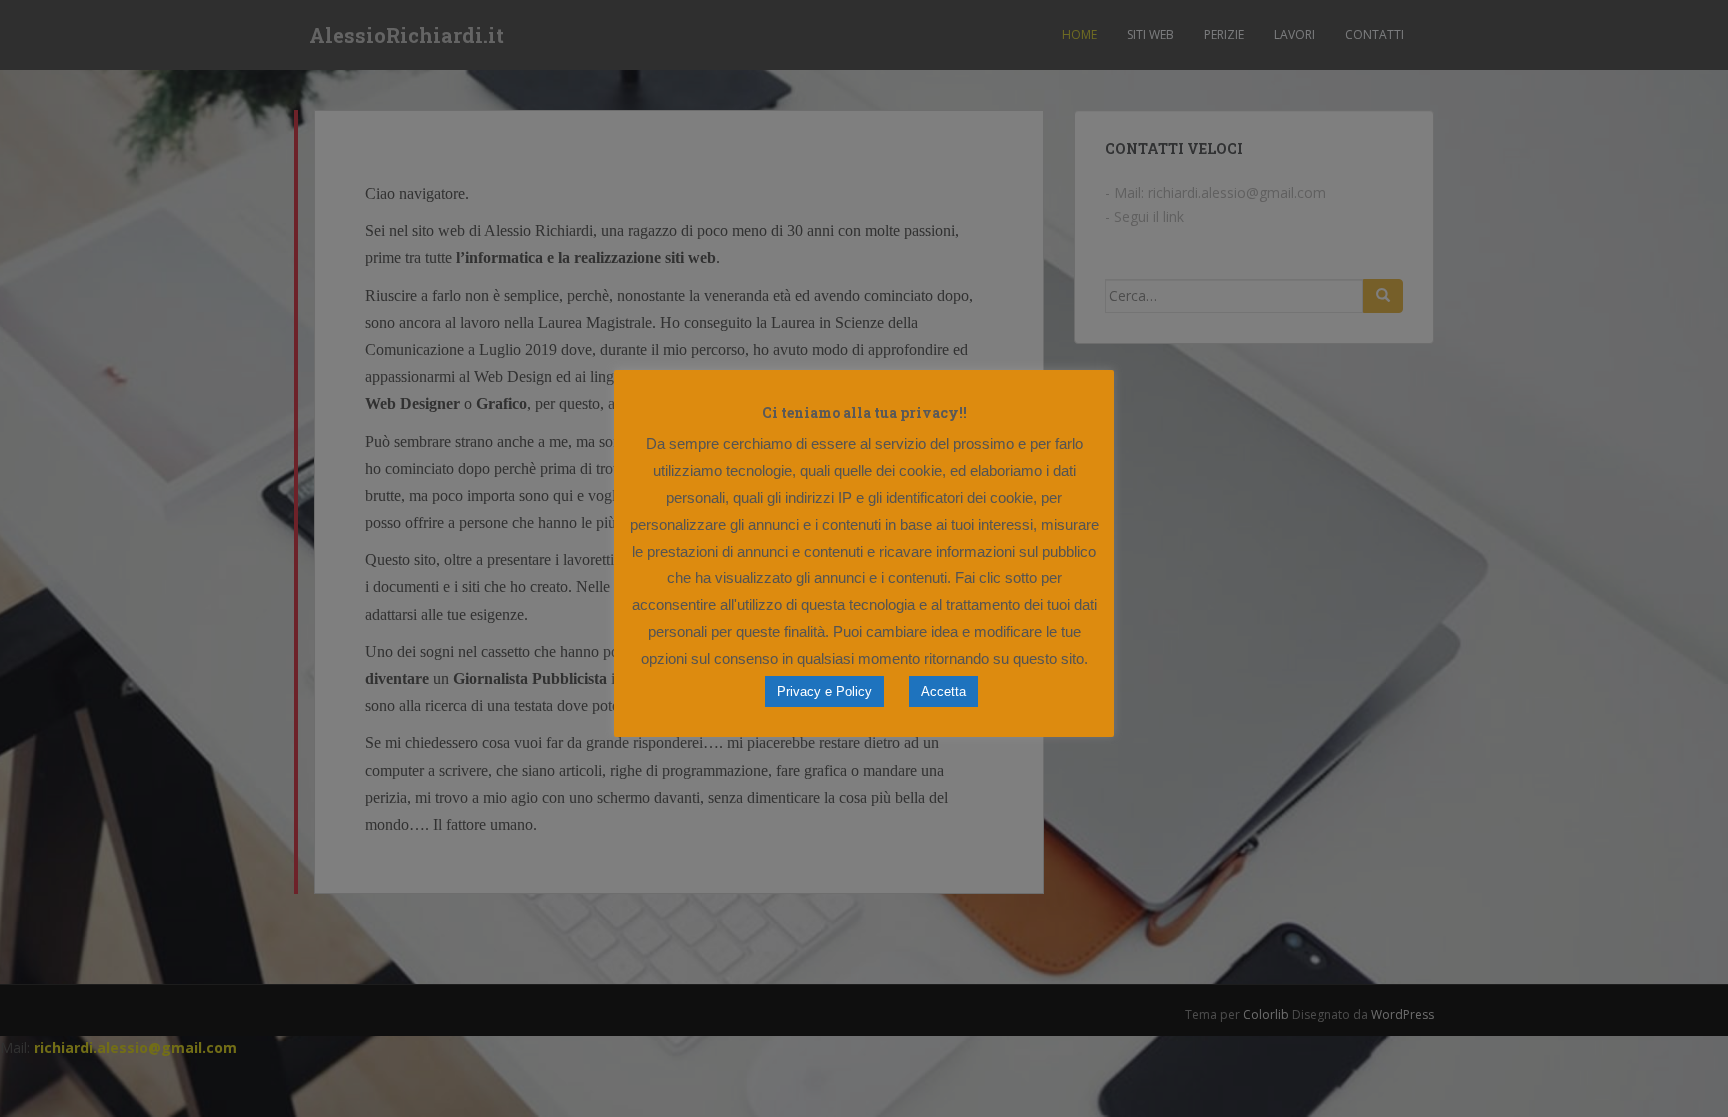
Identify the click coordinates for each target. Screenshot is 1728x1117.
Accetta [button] (943, 691)
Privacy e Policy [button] (824, 691)
